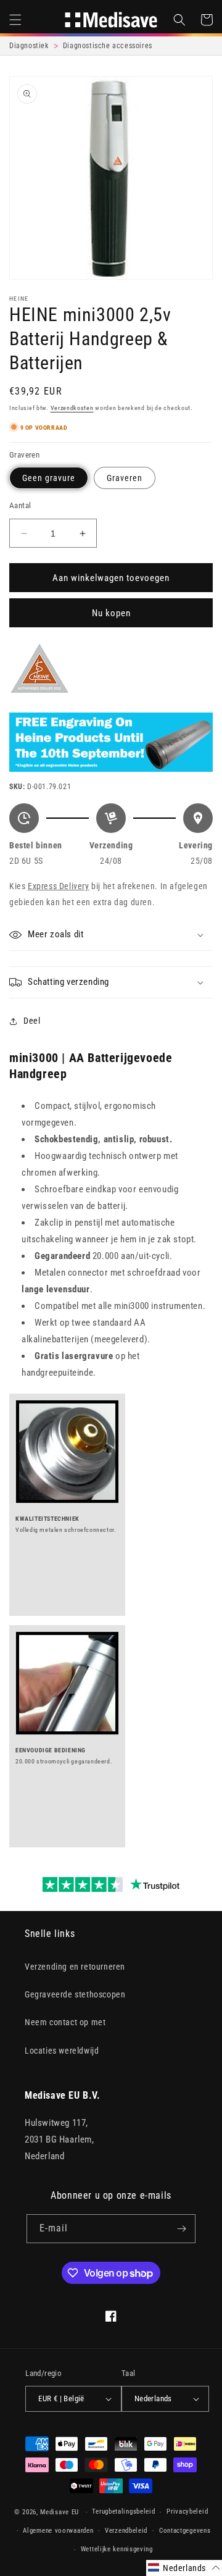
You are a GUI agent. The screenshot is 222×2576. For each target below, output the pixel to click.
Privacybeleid (187, 2511)
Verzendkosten (72, 408)
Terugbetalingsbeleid (123, 2511)
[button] (15, 20)
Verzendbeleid (126, 2531)
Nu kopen (111, 613)
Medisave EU (60, 2512)
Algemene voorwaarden (58, 2531)
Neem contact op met (65, 2022)
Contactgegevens (185, 2531)
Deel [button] (32, 1021)
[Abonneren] (181, 2229)
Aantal (20, 505)
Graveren (125, 478)
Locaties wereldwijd (62, 2051)
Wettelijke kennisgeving (117, 2549)
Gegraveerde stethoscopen (75, 1994)
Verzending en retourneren (75, 1967)
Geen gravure (49, 478)
